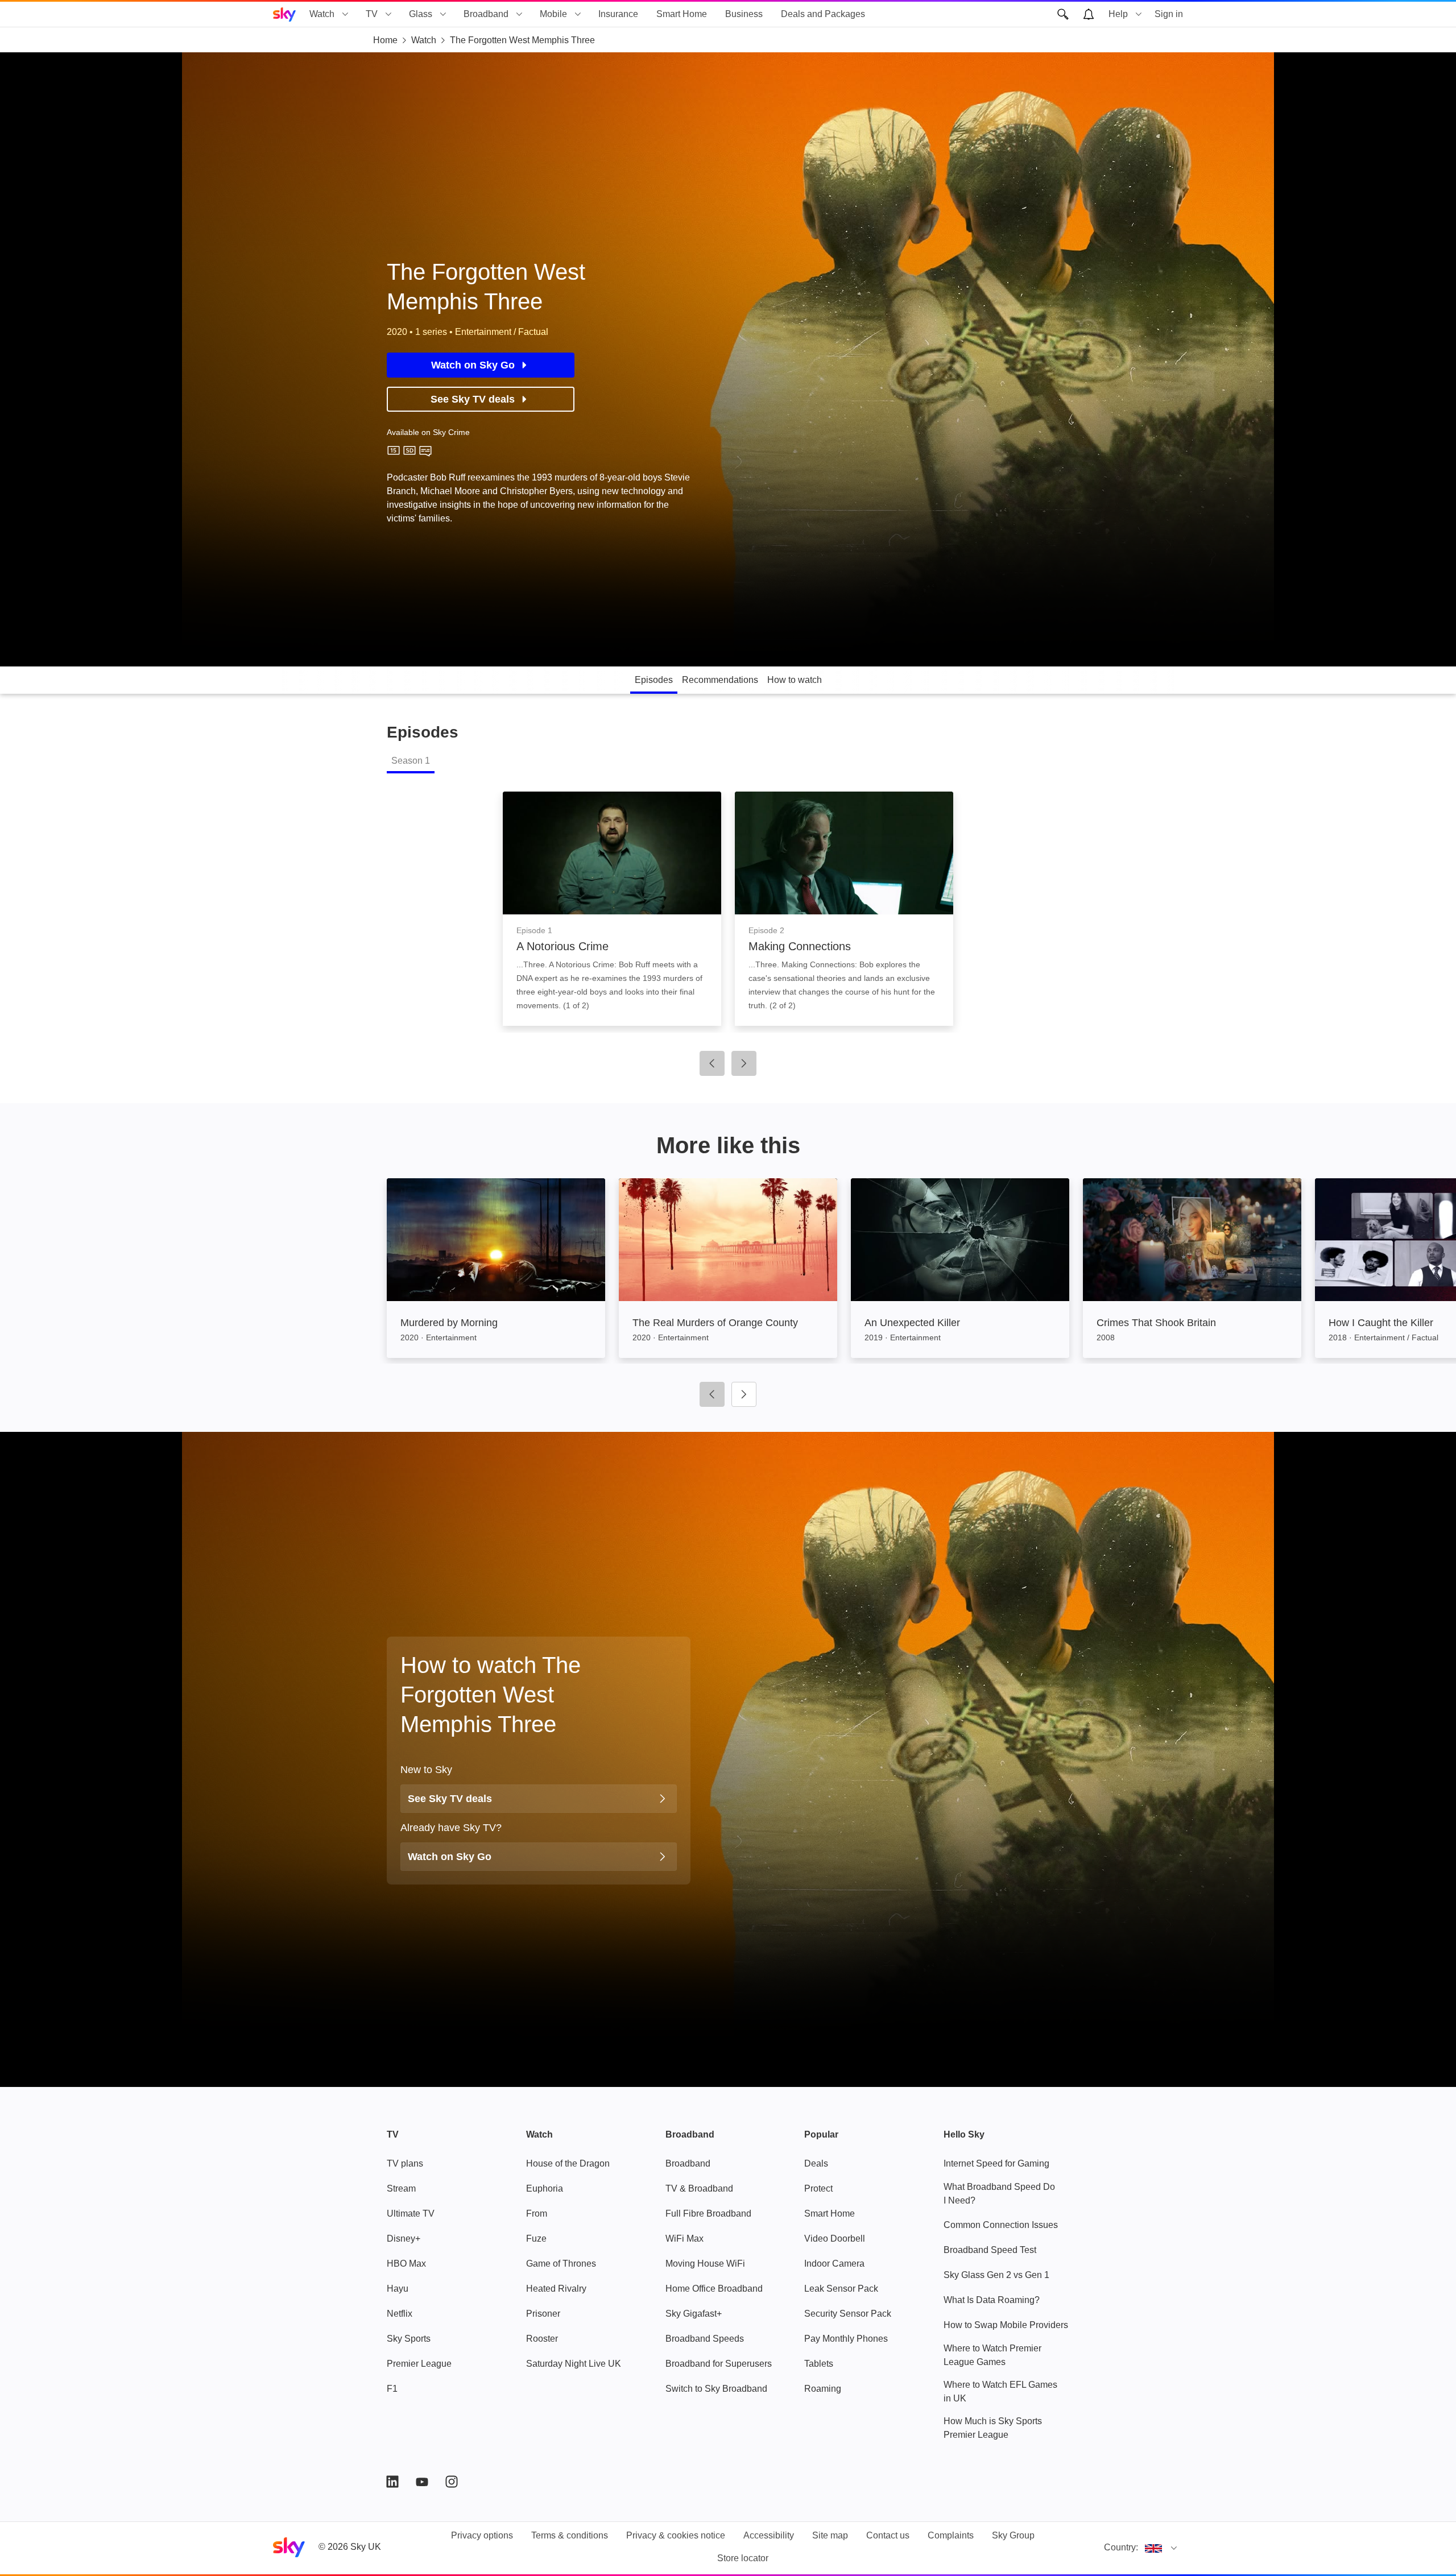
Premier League (419, 2364)
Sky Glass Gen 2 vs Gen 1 (996, 2275)
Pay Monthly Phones (846, 2339)
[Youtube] (422, 2482)
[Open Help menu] (1139, 14)
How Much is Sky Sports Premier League (993, 2428)
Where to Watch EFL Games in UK (1000, 2391)
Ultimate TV (411, 2213)
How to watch (795, 680)
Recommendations (720, 680)
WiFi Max (684, 2239)
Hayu (398, 2289)
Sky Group (1013, 2535)
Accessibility (769, 2535)
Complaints (951, 2535)
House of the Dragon (568, 2163)
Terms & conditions (570, 2535)
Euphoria (545, 2188)
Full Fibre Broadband (708, 2213)
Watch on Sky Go (473, 365)
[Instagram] (452, 2482)
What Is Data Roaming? (992, 2300)
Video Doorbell (835, 2239)
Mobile (553, 14)
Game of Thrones (561, 2264)
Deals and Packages (823, 14)
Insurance (618, 14)
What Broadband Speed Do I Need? (999, 2194)
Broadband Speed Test (990, 2250)
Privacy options (482, 2535)
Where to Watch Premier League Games (992, 2355)
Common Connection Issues (1001, 2225)
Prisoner (543, 2314)
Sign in (1169, 14)
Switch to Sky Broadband (716, 2389)
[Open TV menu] (388, 14)
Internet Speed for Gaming (996, 2163)
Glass (421, 14)
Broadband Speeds (705, 2339)
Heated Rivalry (556, 2289)
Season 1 (411, 761)
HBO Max (406, 2264)
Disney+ (404, 2239)
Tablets (819, 2364)
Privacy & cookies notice (676, 2535)
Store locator (743, 2558)
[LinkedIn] (392, 2482)
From (537, 2213)
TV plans (405, 2163)
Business (744, 14)
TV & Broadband (699, 2188)
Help (1118, 14)
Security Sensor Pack (848, 2314)
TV (372, 14)
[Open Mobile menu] (578, 14)
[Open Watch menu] (345, 14)
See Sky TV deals (473, 399)
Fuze (536, 2239)
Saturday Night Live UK (574, 2364)
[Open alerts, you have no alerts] (1089, 14)
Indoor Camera (834, 2264)
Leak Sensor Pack (841, 2289)
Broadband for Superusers (719, 2364)
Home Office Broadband (714, 2289)
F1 (392, 2389)
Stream (401, 2188)
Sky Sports (409, 2339)
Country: (1121, 2547)
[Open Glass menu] (443, 14)
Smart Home (682, 14)
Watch (322, 14)
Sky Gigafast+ (694, 2314)
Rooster (542, 2339)
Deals (816, 2163)
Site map (830, 2535)
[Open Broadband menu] (519, 14)
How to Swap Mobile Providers (1006, 2325)
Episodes (654, 680)
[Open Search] (1063, 14)
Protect (818, 2188)
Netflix (400, 2314)
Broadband (486, 14)
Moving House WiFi (705, 2264)
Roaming (823, 2389)
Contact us (888, 2535)
